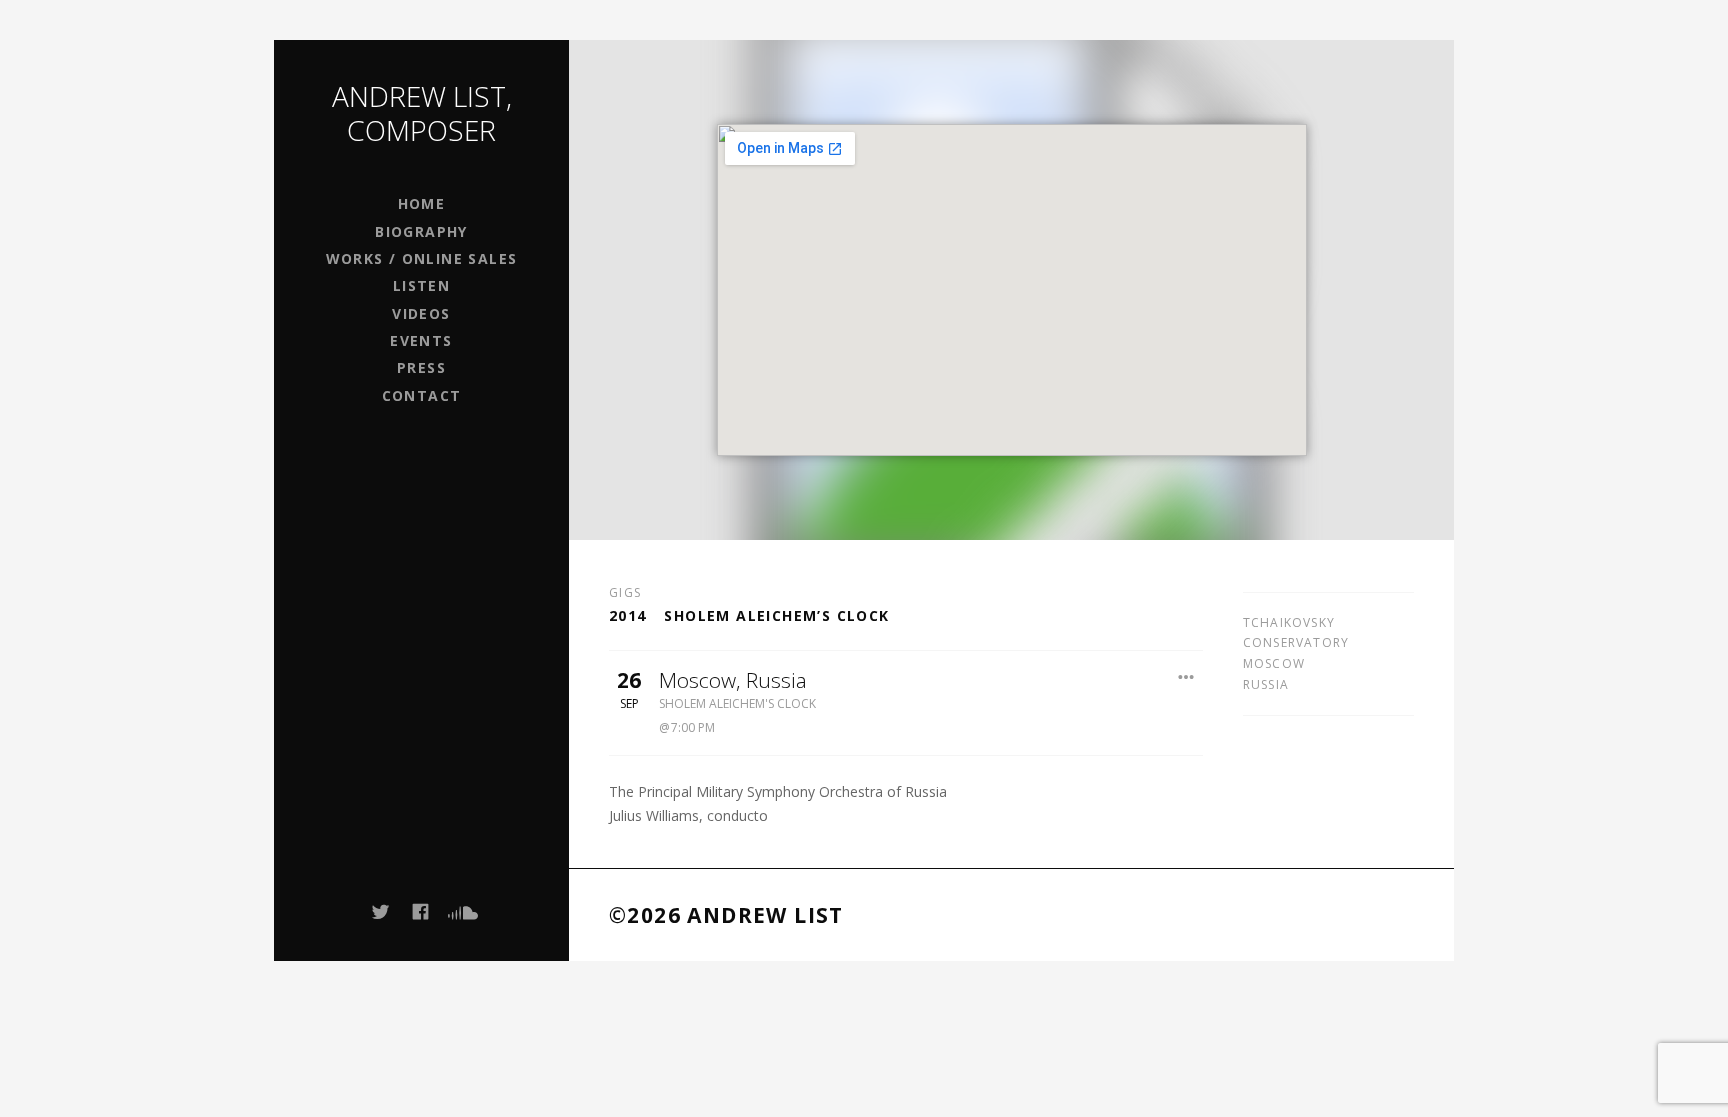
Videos (421, 313)
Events (421, 340)
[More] (1186, 677)
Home (422, 203)
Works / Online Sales (422, 258)
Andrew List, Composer (422, 113)
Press (421, 367)
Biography (421, 231)
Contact (422, 395)
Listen (421, 285)
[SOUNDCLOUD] (461, 911)
